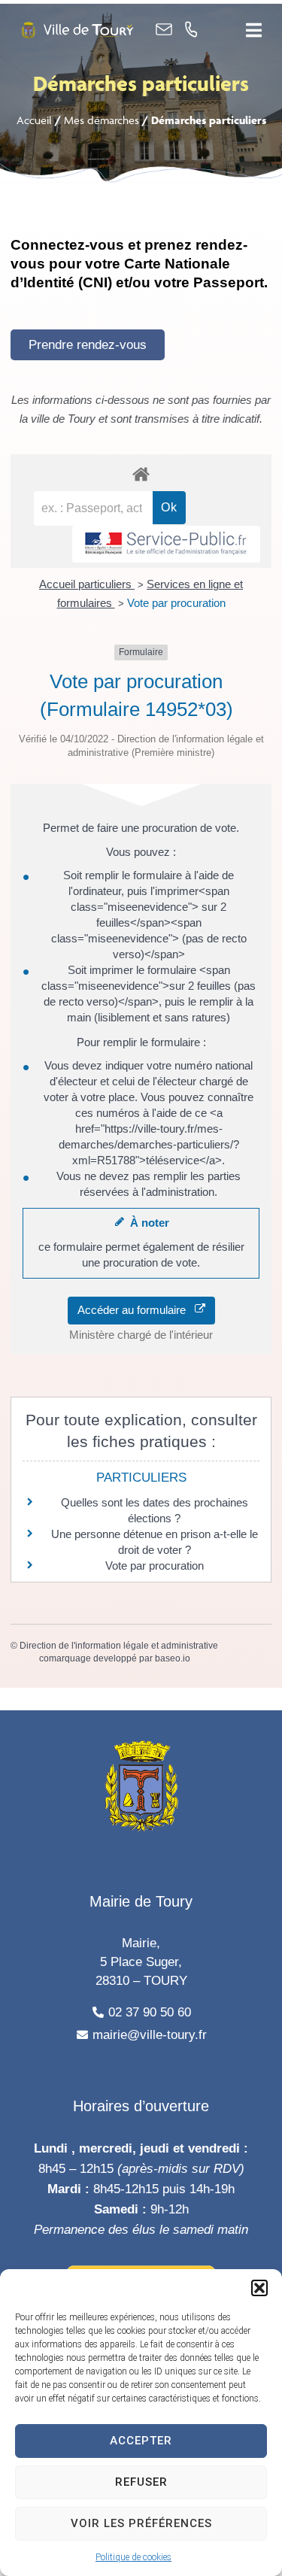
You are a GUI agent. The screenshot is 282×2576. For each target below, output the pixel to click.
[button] (259, 2288)
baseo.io (173, 1658)
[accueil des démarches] (141, 473)
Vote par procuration (176, 603)
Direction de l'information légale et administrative (119, 1646)
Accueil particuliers (87, 584)
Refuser (141, 2482)
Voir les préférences (141, 2523)
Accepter (141, 2441)
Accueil (34, 120)
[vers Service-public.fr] (166, 544)
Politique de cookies (133, 2557)
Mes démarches (102, 120)
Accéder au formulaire (136, 1310)
